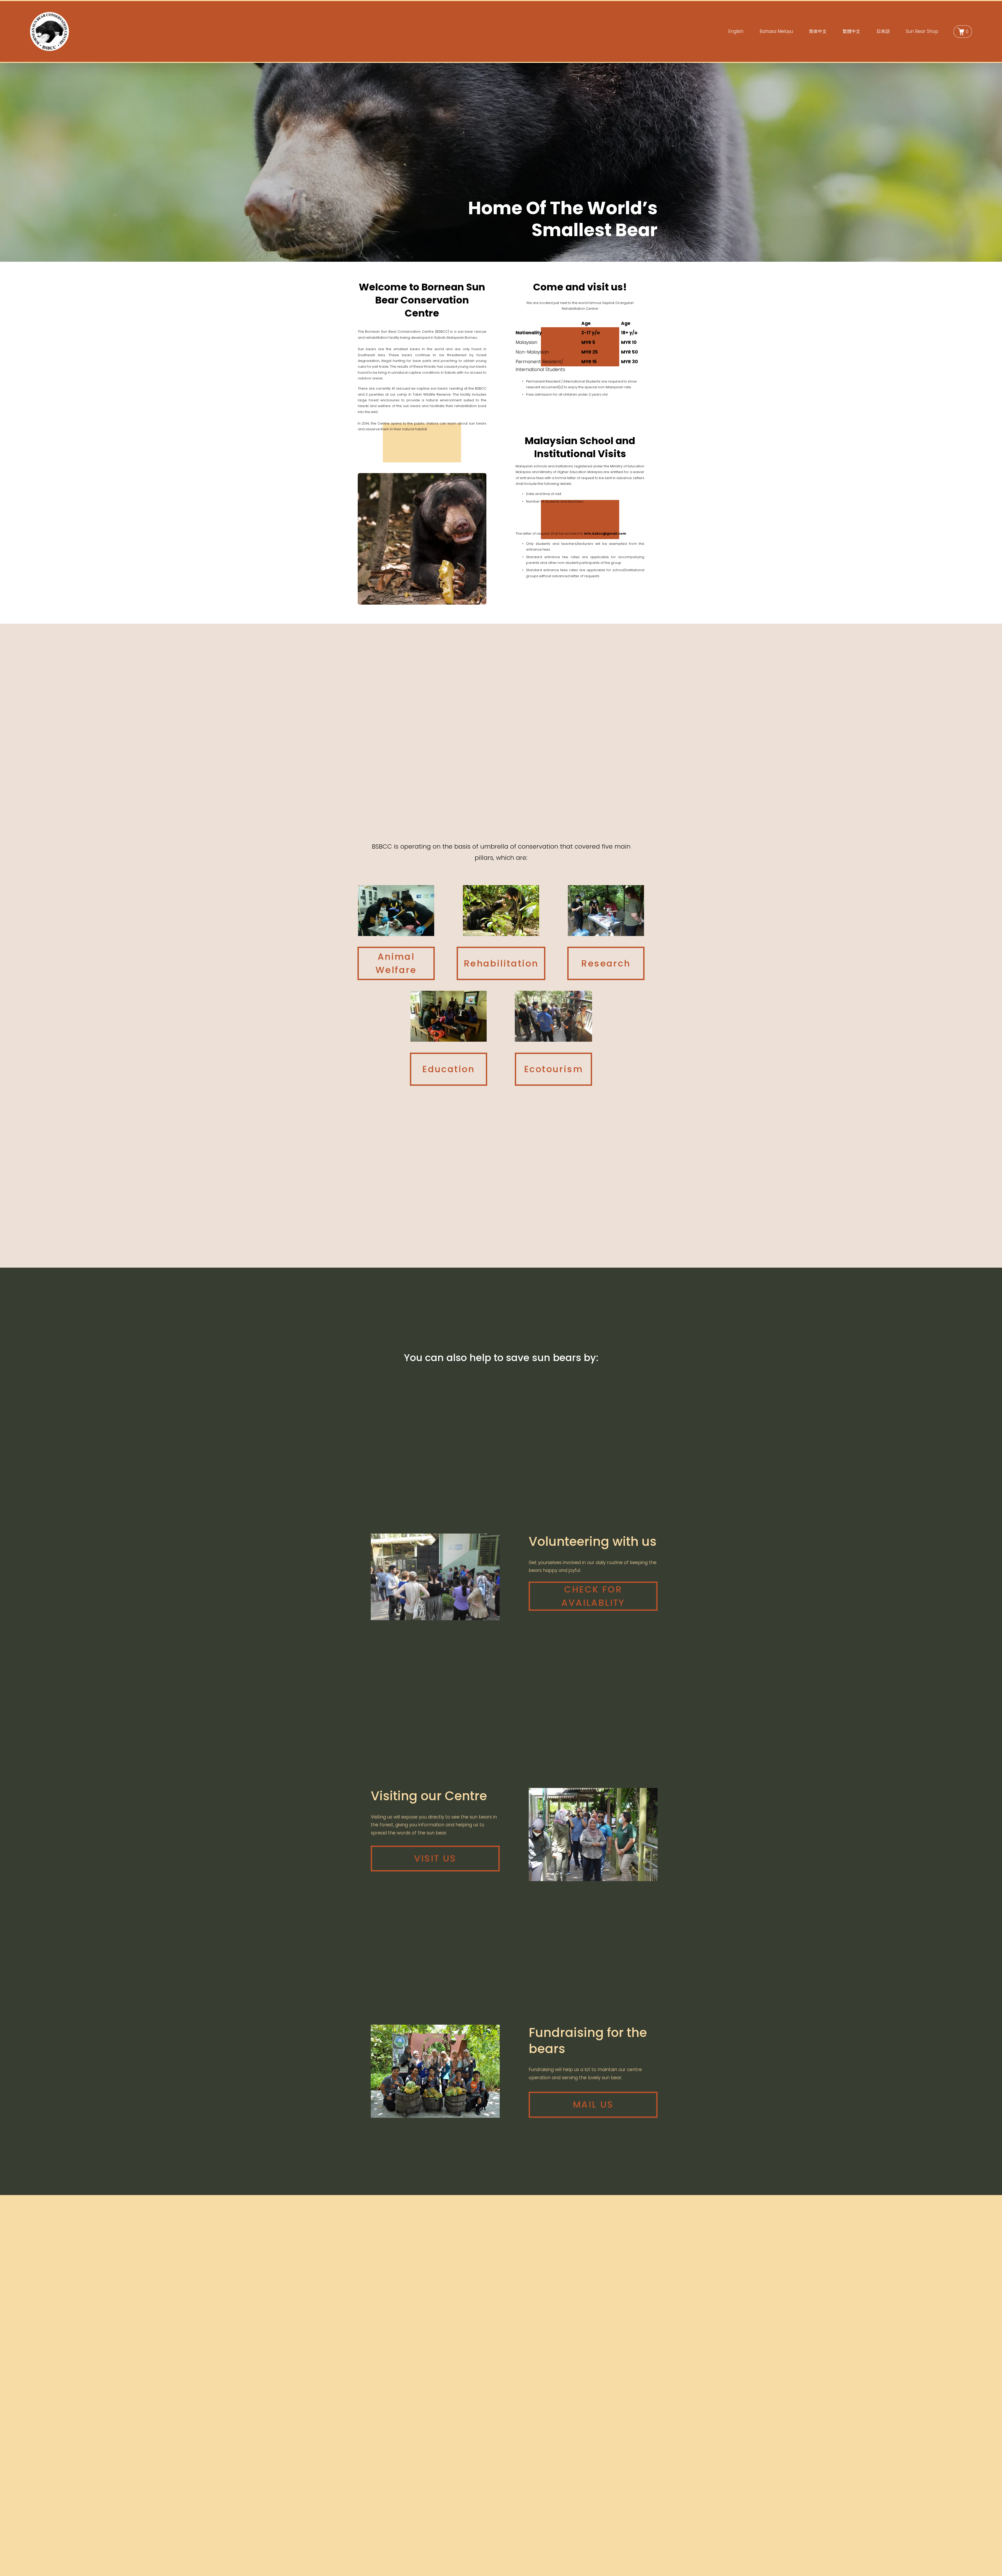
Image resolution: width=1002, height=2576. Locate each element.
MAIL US (593, 2104)
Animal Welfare (396, 963)
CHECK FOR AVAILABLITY (593, 1596)
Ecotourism (553, 1069)
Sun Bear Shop (922, 31)
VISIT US (435, 1858)
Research (606, 963)
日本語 (883, 31)
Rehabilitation (501, 963)
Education (449, 1069)
